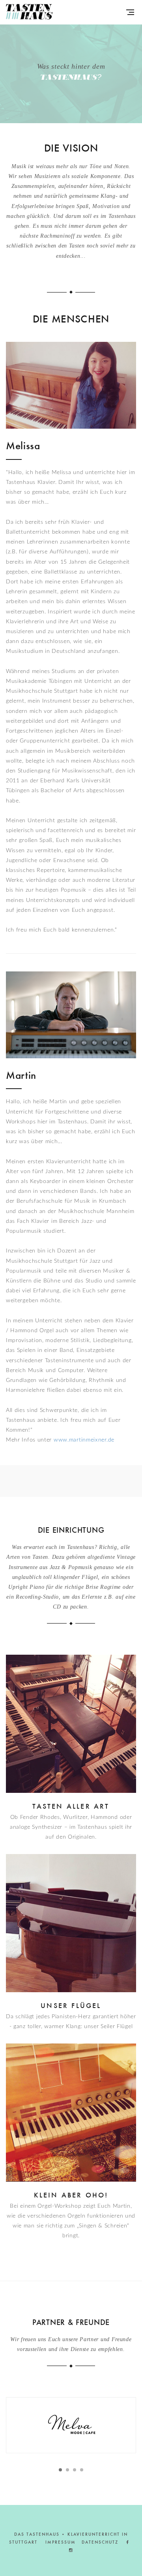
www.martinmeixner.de (84, 1440)
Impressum (61, 2542)
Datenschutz (100, 2542)
